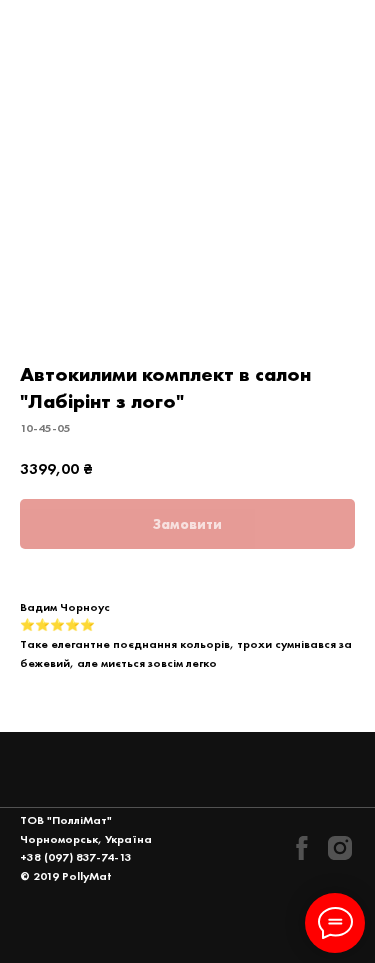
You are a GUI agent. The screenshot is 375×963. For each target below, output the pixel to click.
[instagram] (340, 848)
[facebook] (302, 848)
